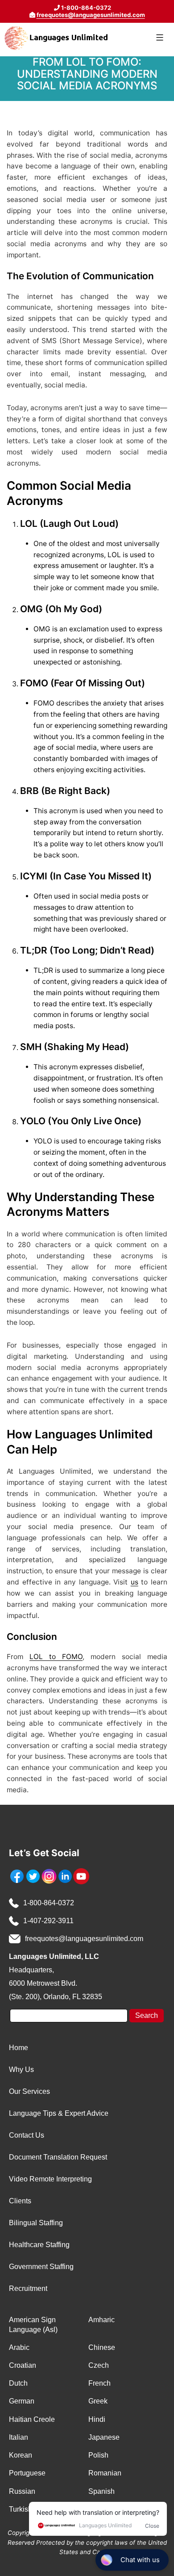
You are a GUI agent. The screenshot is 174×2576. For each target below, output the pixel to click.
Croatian (23, 2365)
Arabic (19, 2347)
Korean (21, 2455)
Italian (19, 2437)
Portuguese (27, 2473)
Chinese (102, 2347)
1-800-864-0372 (49, 1903)
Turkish (21, 2509)
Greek (98, 2401)
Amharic (101, 2320)
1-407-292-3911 (48, 1921)
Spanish (101, 2491)
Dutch (18, 2383)
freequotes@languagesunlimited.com (91, 15)
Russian (22, 2491)
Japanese (104, 2437)
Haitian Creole (32, 2419)
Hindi (97, 2419)
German (22, 2401)
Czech (99, 2365)
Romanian (105, 2473)
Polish (98, 2455)
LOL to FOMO (56, 1657)
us (135, 1582)
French (99, 2383)
